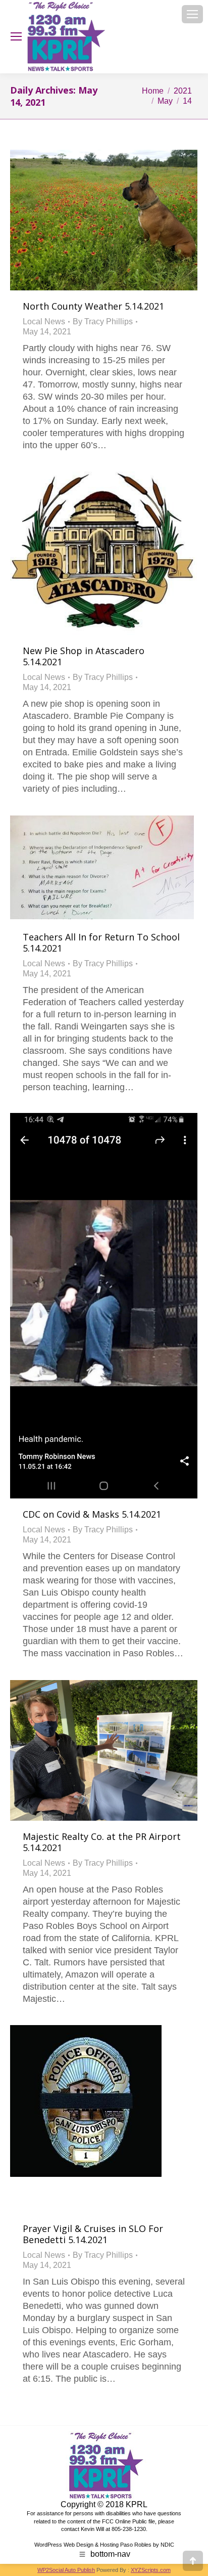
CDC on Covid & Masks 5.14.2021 (92, 1514)
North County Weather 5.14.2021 (93, 306)
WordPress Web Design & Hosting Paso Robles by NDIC (104, 2545)
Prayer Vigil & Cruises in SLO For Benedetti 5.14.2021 (93, 2234)
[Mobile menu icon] (192, 14)
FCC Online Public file (128, 2521)
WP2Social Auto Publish (66, 2570)
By (103, 321)
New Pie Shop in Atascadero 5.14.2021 (84, 656)
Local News (44, 321)
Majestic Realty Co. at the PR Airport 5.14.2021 (102, 1842)
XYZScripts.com (151, 2570)
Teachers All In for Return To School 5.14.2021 (101, 942)
